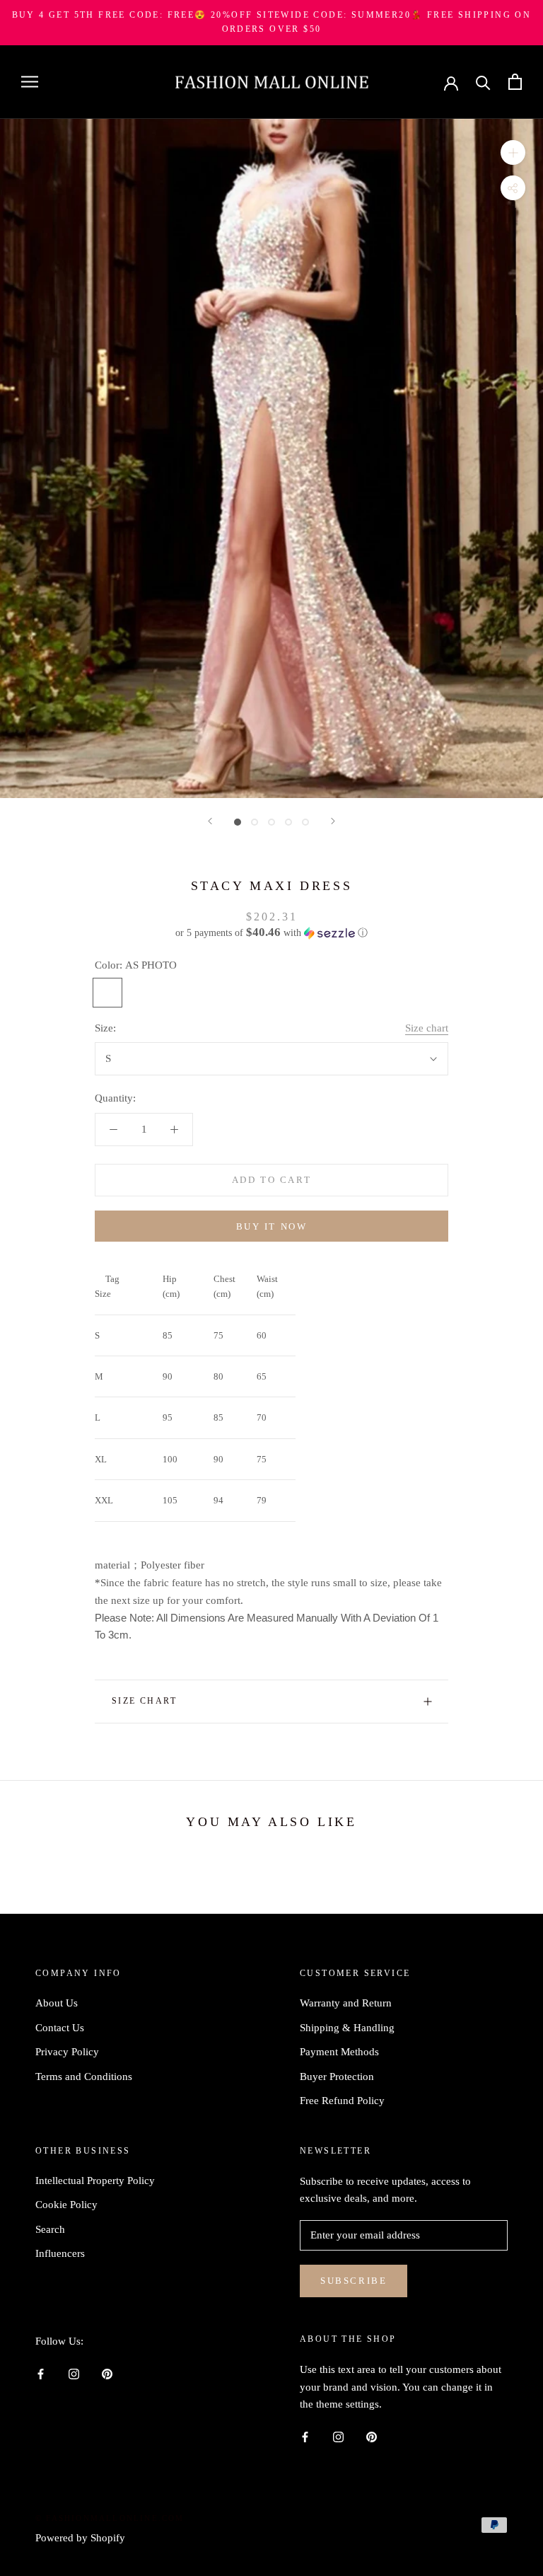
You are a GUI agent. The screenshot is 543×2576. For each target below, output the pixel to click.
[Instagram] (74, 2373)
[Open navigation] (30, 82)
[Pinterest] (107, 2373)
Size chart (427, 1028)
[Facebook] (41, 2373)
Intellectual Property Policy (95, 2181)
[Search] (483, 82)
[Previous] (210, 821)
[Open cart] (515, 82)
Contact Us (60, 2028)
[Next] (333, 821)
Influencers (60, 2253)
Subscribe (354, 2281)
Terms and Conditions (84, 2077)
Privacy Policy (67, 2052)
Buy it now (272, 1226)
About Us (57, 2003)
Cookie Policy (66, 2205)
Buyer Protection (337, 2077)
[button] (271, 933)
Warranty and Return (346, 2003)
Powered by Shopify (80, 2538)
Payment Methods (339, 2052)
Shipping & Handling (347, 2028)
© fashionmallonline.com (110, 2518)
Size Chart (144, 1701)
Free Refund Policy (342, 2101)
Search (50, 2229)
